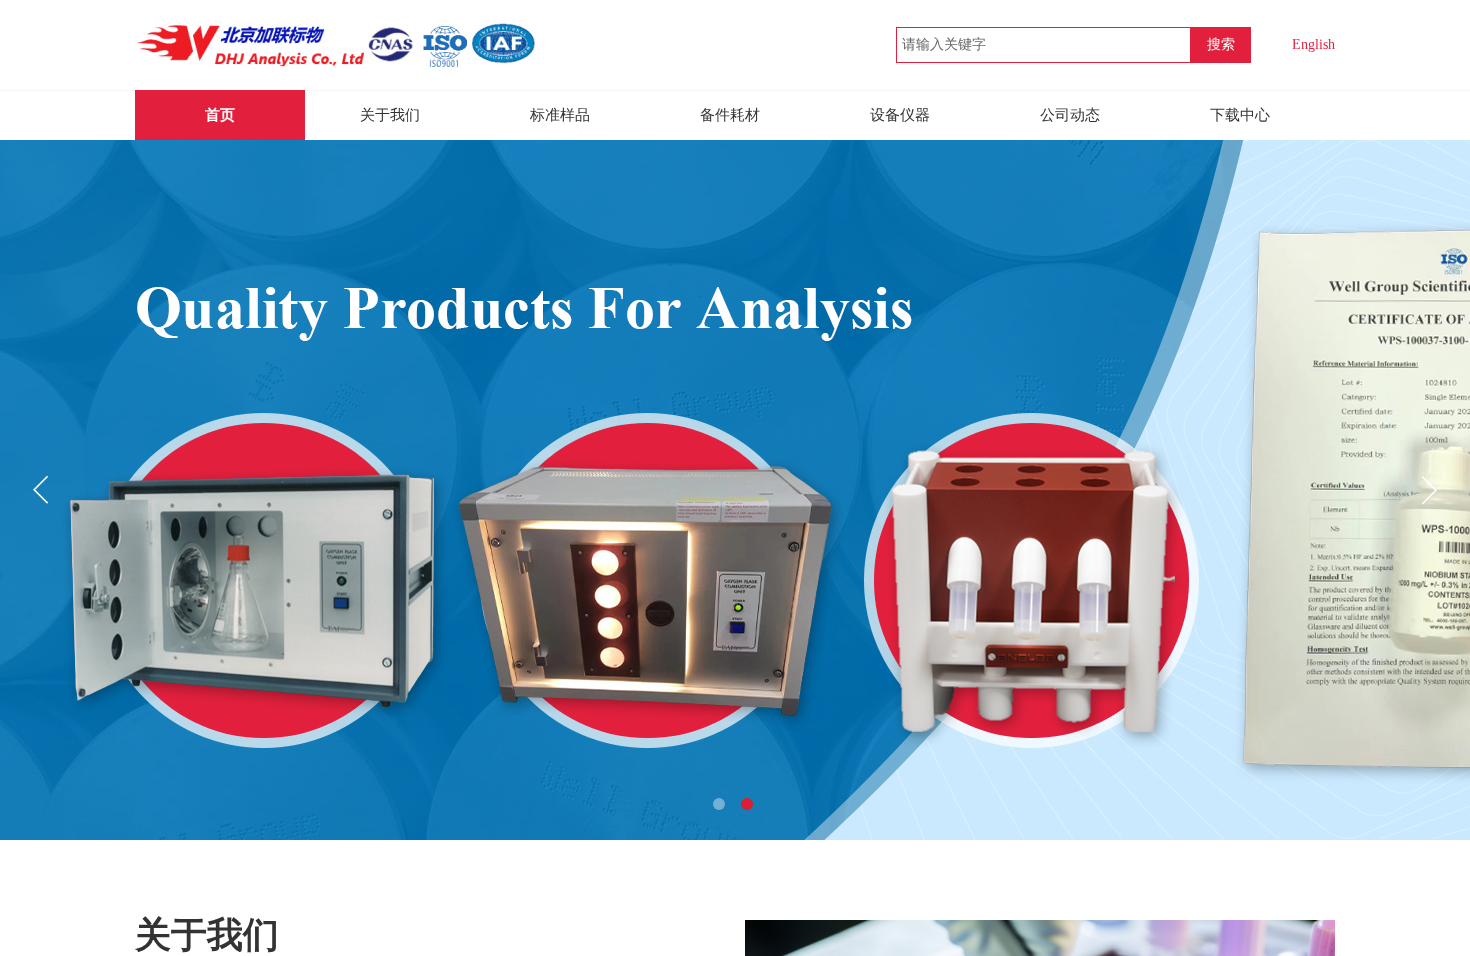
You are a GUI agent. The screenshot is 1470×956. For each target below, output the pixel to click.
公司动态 (1070, 115)
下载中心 (1240, 115)
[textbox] (1043, 45)
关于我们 (390, 115)
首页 (220, 115)
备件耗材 (730, 115)
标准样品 (560, 115)
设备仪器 (900, 115)
